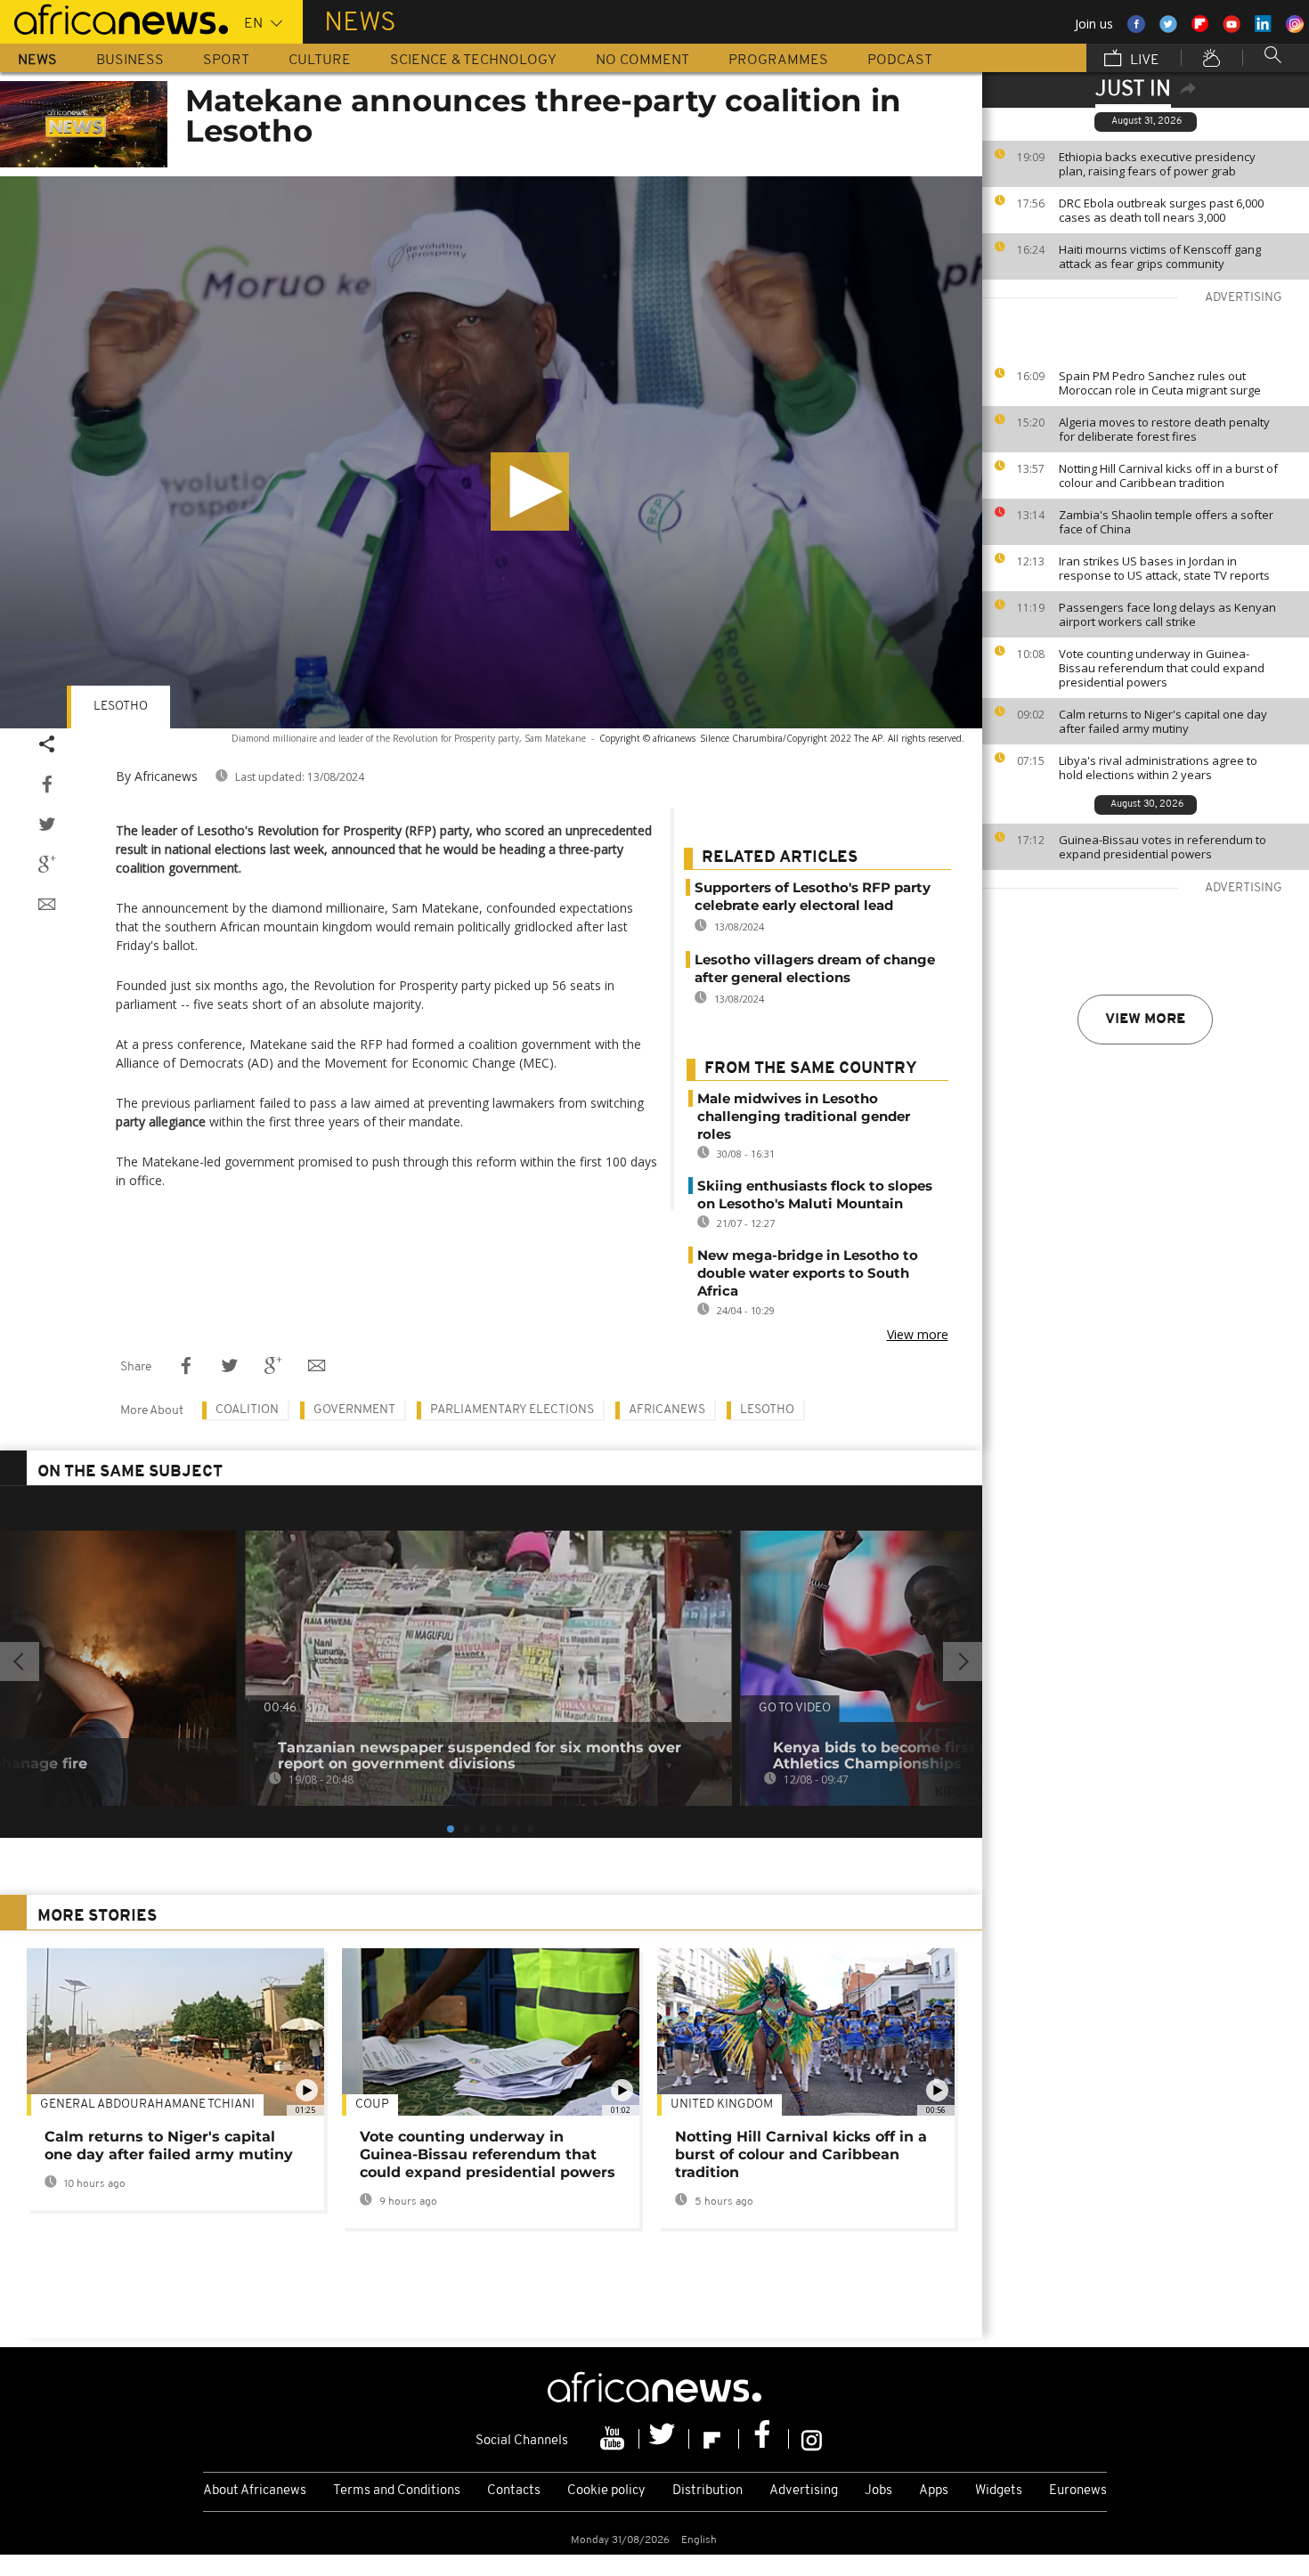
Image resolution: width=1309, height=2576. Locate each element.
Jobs (878, 2491)
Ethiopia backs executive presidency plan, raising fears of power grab (1157, 164)
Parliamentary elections (512, 1410)
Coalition (247, 1410)
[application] (491, 452)
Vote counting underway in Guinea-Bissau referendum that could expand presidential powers (1162, 668)
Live (1143, 61)
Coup (372, 2105)
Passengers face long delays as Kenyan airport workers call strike (1167, 614)
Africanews (667, 1410)
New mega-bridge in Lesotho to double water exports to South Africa (808, 1273)
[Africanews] (114, 18)
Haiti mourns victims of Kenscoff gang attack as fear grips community (1160, 256)
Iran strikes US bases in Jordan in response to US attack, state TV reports (1164, 568)
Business (130, 61)
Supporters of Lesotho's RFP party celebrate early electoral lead (813, 896)
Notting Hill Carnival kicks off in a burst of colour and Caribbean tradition (1168, 475)
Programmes (778, 61)
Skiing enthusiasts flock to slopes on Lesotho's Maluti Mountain (815, 1195)
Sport (226, 61)
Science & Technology (473, 61)
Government (354, 1410)
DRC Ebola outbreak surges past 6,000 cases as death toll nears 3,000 (1161, 210)
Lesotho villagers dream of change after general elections (815, 968)
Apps (934, 2491)
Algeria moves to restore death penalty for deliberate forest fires (1164, 429)
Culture (320, 61)
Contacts (514, 2491)
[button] (530, 492)
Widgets (999, 2491)
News (37, 61)
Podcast (900, 61)
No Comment (642, 61)
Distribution (707, 2491)
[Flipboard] (714, 2439)
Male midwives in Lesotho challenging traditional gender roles (804, 1116)
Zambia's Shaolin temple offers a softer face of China (1166, 522)
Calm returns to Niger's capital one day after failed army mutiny (1163, 721)
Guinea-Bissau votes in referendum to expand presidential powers (1163, 847)
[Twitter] (664, 2439)
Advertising (804, 2491)
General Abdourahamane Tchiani (147, 2105)
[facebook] (764, 2439)
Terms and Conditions (397, 2491)
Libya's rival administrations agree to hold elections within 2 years (1158, 768)
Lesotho (121, 707)
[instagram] (812, 2439)
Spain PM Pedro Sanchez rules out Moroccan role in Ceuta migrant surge (1160, 383)
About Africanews (255, 2491)
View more (1145, 1020)
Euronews (1078, 2491)
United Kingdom (722, 2105)
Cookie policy (606, 2491)
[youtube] (614, 2439)
